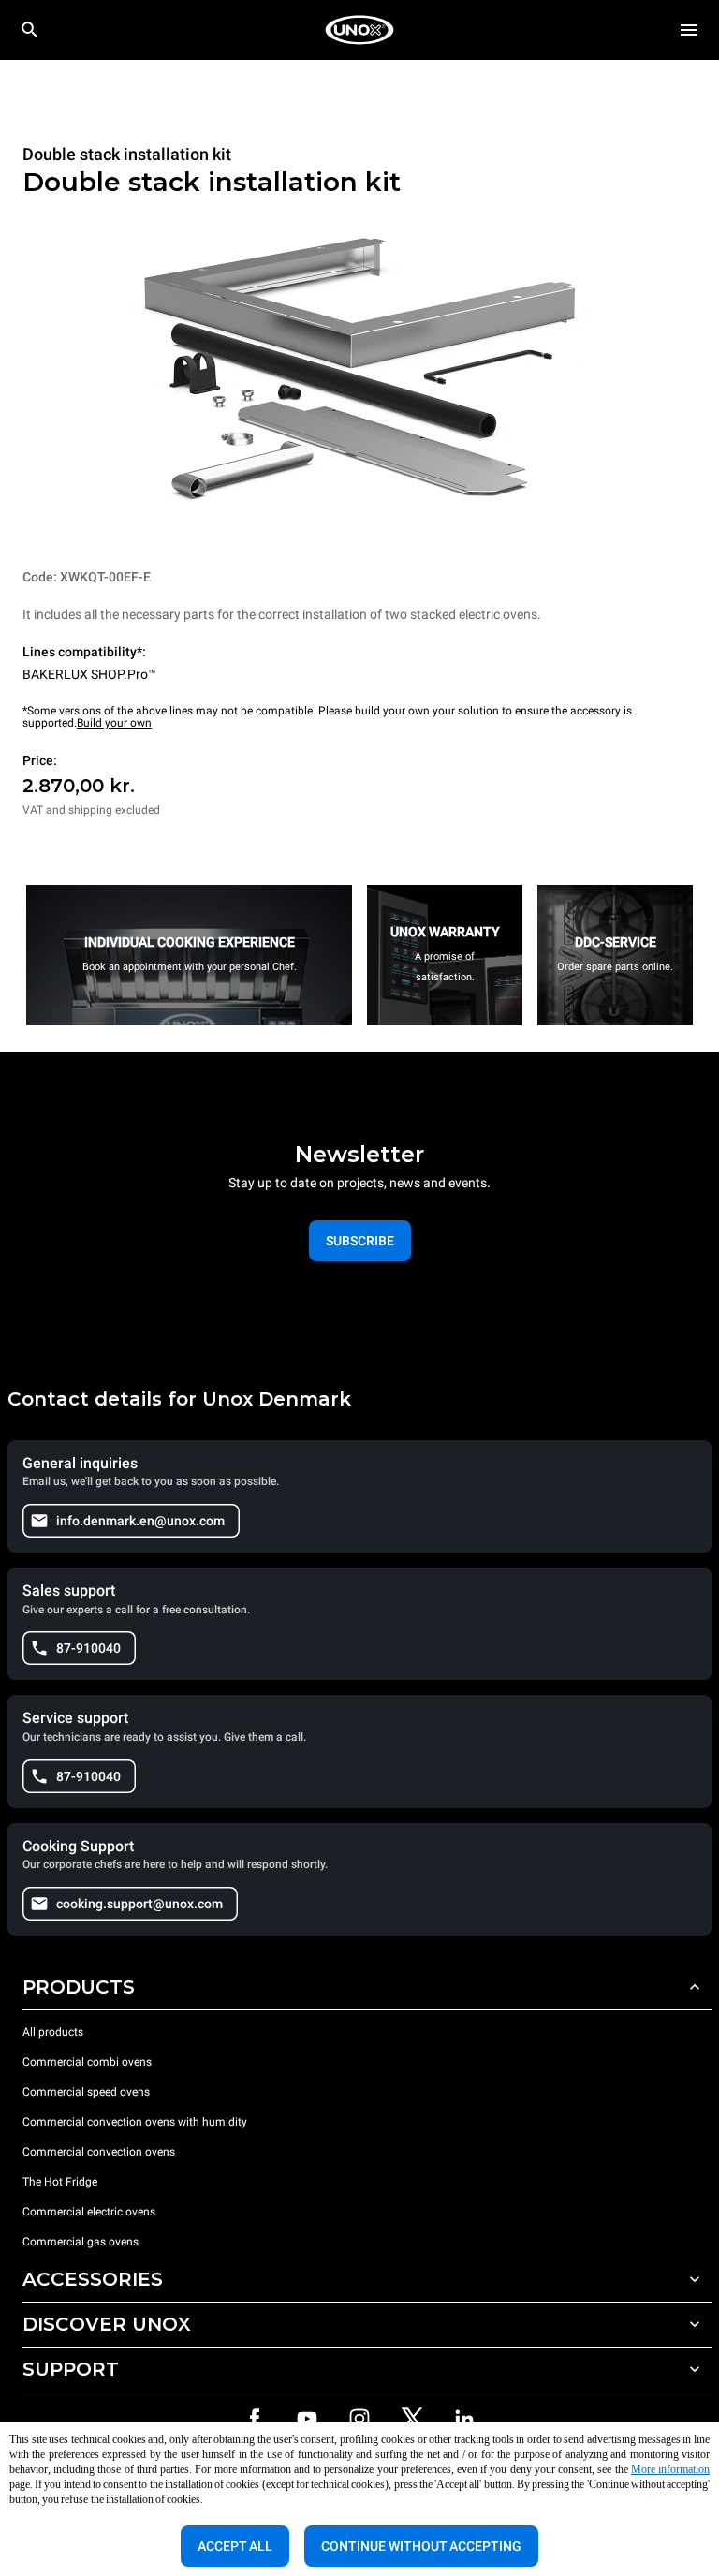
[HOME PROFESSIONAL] (359, 30)
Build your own (114, 723)
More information (670, 2469)
